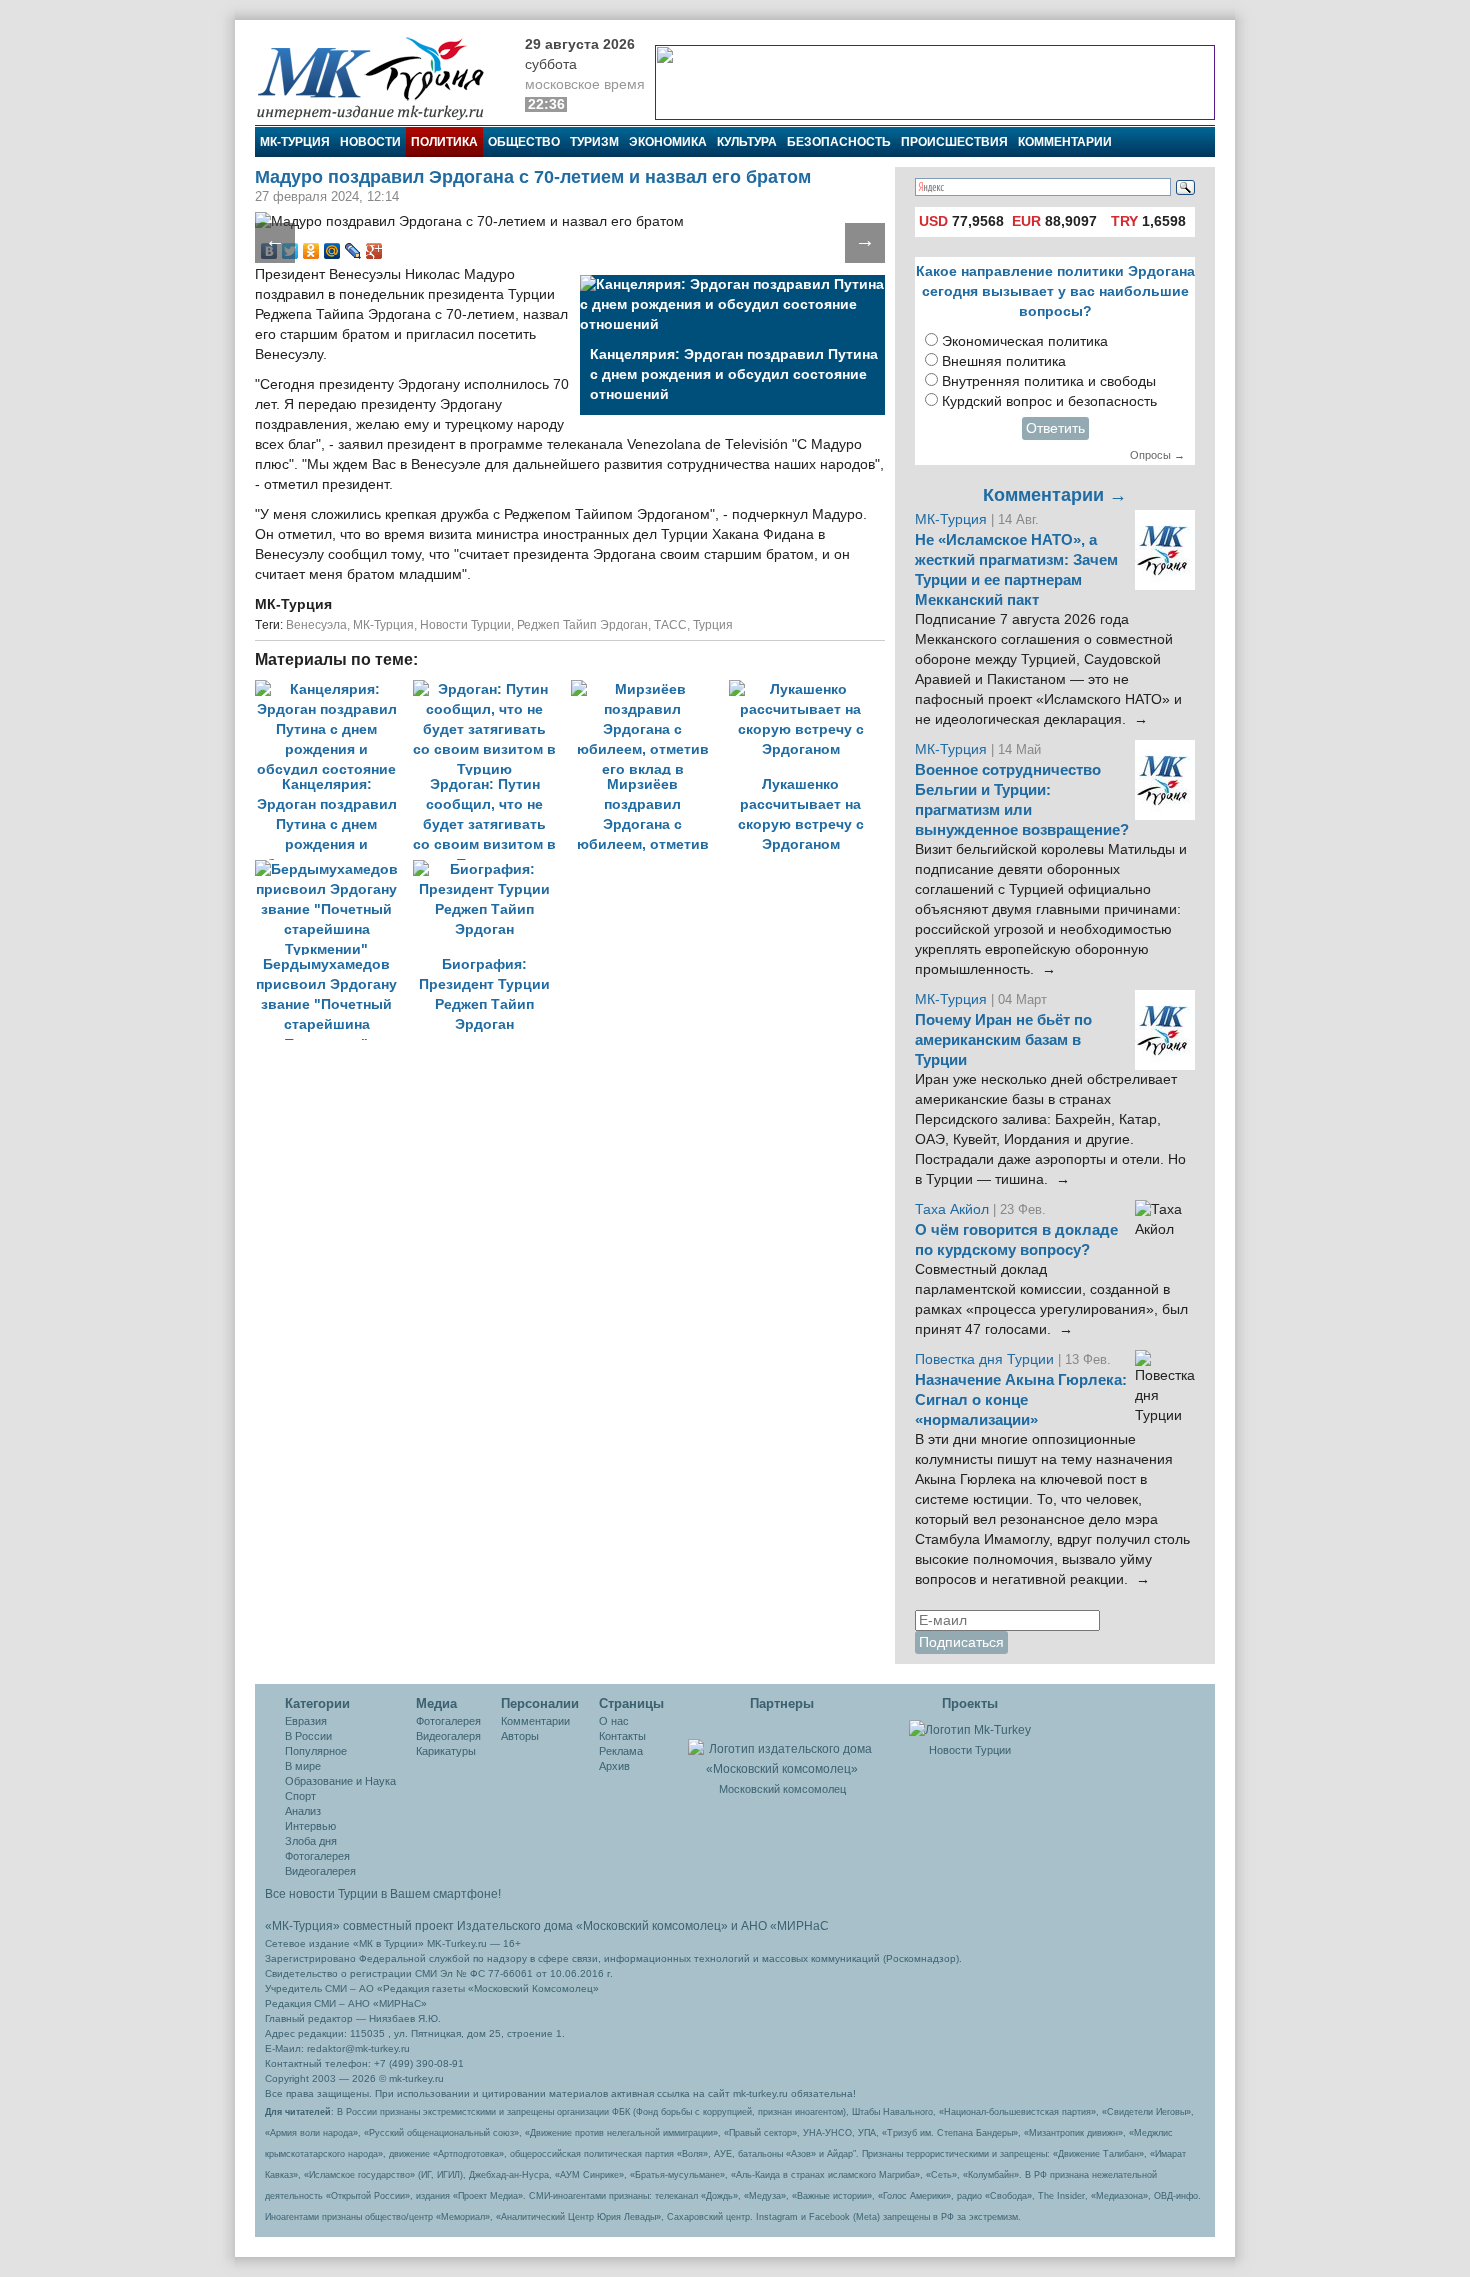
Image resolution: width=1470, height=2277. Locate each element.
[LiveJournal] (353, 251)
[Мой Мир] (332, 251)
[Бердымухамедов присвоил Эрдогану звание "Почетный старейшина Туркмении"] (334, 869)
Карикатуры (446, 1751)
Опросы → (1157, 455)
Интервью (310, 1826)
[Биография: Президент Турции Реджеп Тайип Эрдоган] (490, 869)
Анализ (303, 1811)
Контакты (622, 1736)
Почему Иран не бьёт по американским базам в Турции (1003, 1040)
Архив (614, 1766)
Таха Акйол (952, 1209)
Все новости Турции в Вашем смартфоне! (383, 1894)
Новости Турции (465, 625)
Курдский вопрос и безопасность (1049, 401)
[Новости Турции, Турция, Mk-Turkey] (970, 1729)
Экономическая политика (1025, 341)
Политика (444, 142)
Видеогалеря (448, 1736)
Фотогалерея (317, 1856)
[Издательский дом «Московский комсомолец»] (782, 1748)
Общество (524, 142)
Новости (370, 142)
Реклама (621, 1751)
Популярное (316, 1751)
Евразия (306, 1721)
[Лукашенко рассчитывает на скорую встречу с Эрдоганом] (806, 689)
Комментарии (1065, 142)
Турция (713, 625)
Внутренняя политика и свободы (1049, 381)
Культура (747, 142)
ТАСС (670, 625)
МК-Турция (295, 142)
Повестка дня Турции (986, 1359)
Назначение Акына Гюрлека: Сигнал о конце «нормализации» (1021, 1400)
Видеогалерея (320, 1871)
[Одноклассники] (311, 251)
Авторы (520, 1736)
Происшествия (954, 142)
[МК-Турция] (380, 77)
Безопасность (839, 142)
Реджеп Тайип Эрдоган (582, 625)
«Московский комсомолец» (652, 1926)
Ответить (1055, 428)
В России (308, 1736)
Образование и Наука (340, 1781)
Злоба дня (311, 1841)
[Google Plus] (374, 251)
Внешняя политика (1004, 361)
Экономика (668, 142)
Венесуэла (316, 625)
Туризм (594, 142)
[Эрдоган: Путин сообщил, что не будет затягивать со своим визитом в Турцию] (492, 689)
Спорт (300, 1796)
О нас (614, 1721)
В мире (303, 1766)
